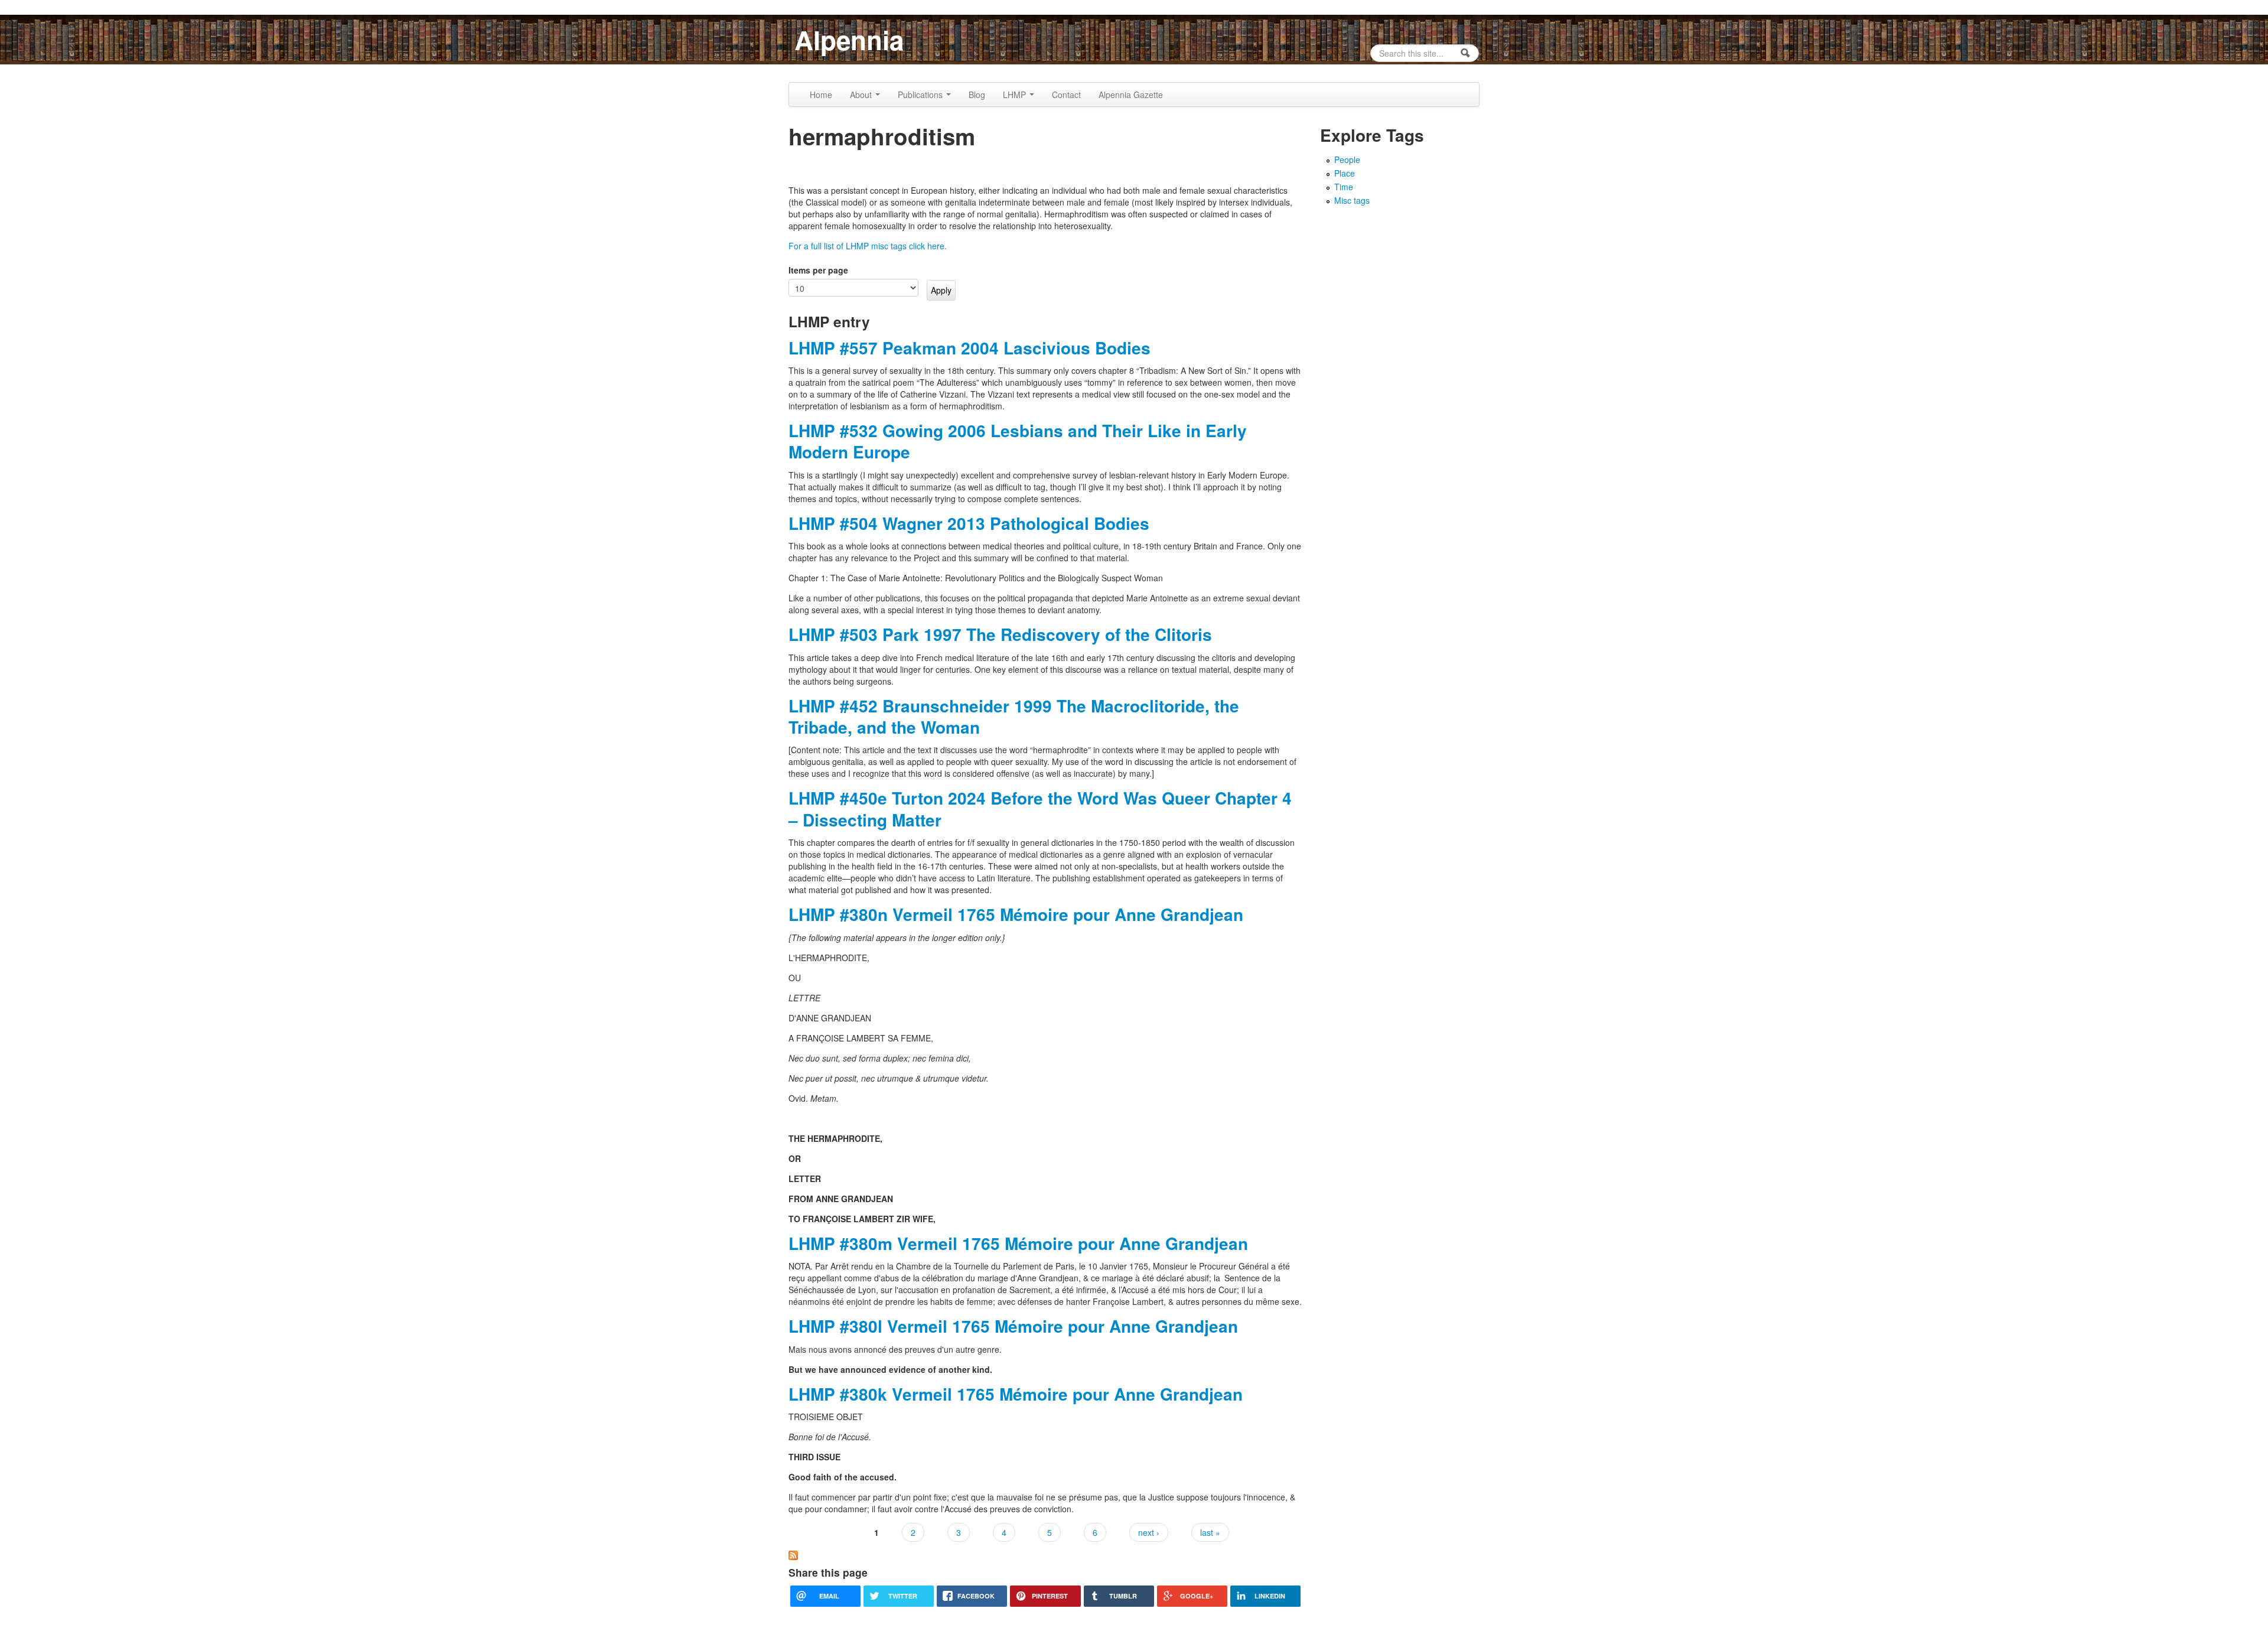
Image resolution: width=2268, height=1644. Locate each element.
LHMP (1016, 95)
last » (1210, 1532)
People (1347, 159)
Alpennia (849, 40)
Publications (921, 95)
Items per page (818, 270)
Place (1345, 173)
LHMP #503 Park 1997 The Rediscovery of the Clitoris (1000, 634)
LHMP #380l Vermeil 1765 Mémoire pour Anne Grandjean (1013, 1326)
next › (1149, 1532)
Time (1344, 187)
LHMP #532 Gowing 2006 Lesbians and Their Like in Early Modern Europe (1018, 441)
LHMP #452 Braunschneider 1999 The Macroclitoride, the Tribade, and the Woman (1014, 716)
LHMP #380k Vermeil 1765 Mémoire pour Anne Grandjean (1016, 1394)
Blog (977, 95)
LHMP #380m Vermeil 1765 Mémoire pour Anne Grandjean (1018, 1243)
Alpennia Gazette (1131, 95)
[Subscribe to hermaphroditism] (793, 1554)
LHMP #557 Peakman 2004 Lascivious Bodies (970, 348)
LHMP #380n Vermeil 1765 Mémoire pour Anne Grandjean (1016, 914)
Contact (1066, 95)
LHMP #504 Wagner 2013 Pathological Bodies (969, 523)
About (862, 95)
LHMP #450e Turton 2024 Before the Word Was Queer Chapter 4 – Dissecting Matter (1040, 808)
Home (821, 95)
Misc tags (1352, 200)
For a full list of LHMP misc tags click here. (868, 246)
